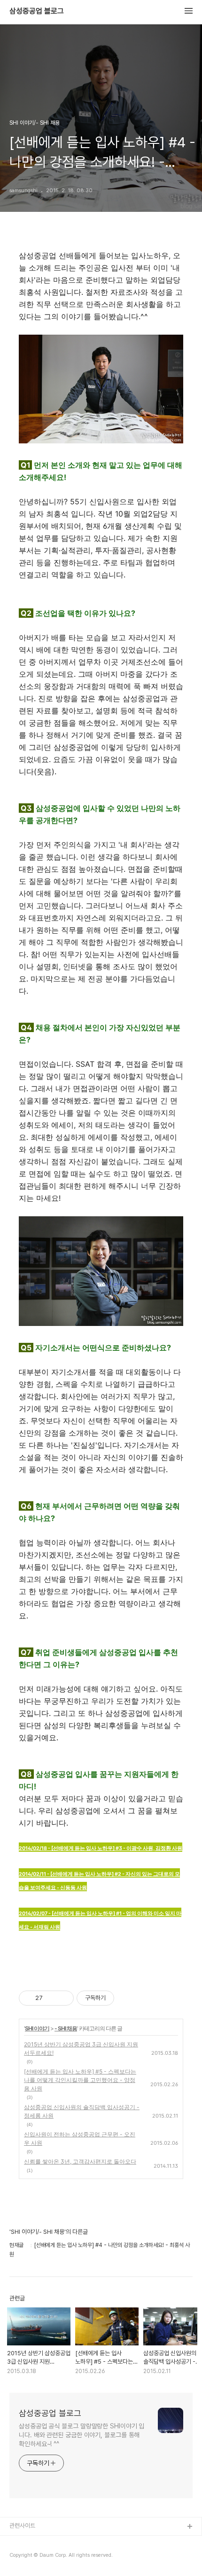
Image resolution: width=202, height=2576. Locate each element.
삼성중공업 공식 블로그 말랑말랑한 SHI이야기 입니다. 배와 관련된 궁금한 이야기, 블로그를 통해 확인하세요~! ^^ (82, 2435)
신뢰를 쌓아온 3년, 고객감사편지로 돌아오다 (80, 2161)
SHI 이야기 (37, 2028)
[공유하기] (51, 1998)
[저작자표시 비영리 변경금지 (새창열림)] (127, 1998)
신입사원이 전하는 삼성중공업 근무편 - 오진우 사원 (80, 2138)
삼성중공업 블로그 (37, 11)
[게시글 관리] (63, 1998)
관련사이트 (22, 2526)
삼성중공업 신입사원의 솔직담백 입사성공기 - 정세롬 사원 (82, 2111)
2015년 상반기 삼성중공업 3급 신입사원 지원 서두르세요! (81, 2048)
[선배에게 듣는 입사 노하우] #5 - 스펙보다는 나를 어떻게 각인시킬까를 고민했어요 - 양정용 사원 (80, 2080)
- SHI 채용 (66, 2028)
